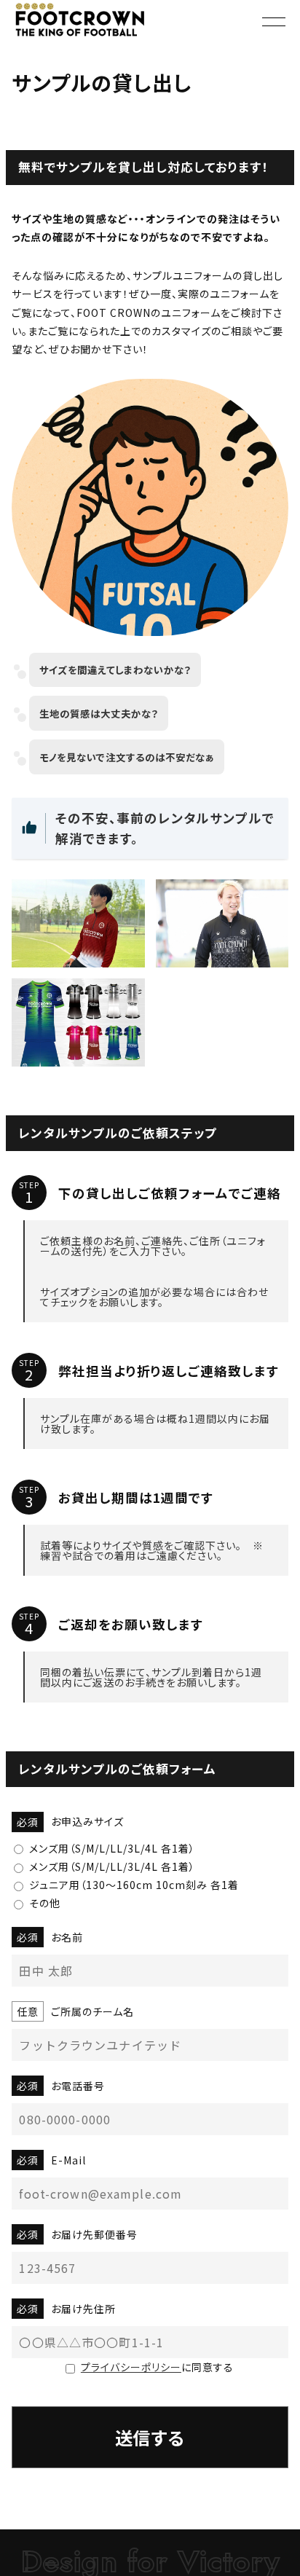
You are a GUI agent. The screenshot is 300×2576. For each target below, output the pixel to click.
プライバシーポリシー (131, 2367)
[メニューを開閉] (274, 22)
